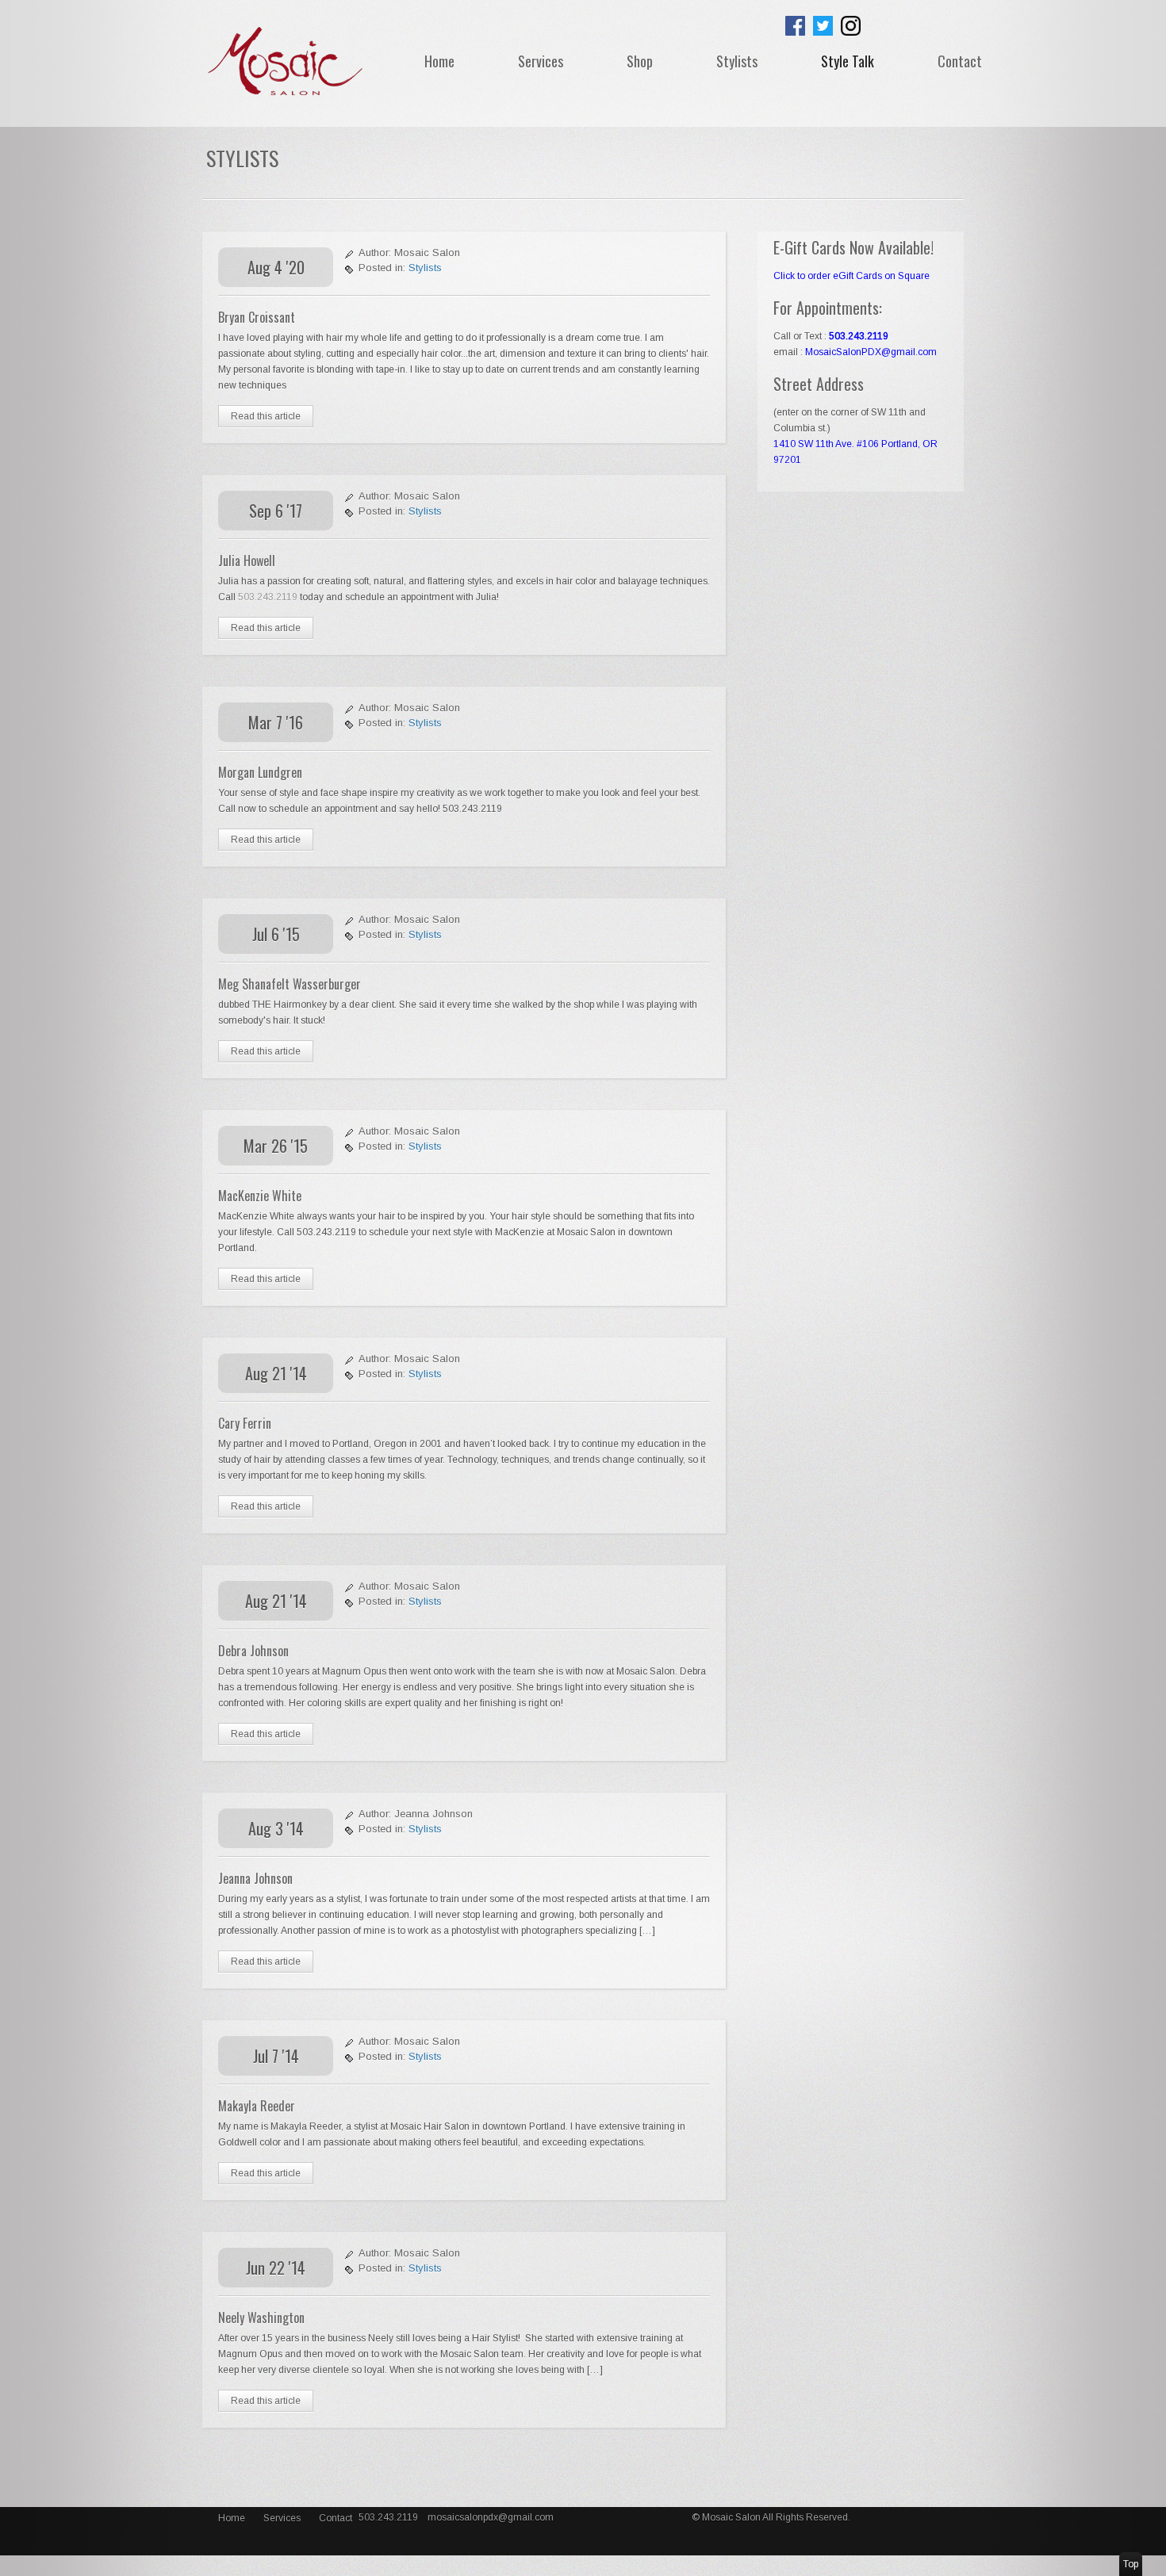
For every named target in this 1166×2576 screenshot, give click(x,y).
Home (439, 61)
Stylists (737, 61)
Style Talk (848, 61)
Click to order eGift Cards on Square (851, 276)
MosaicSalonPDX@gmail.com (871, 352)
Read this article (266, 416)
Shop (640, 61)
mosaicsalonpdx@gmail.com (491, 2517)
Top (1131, 2564)
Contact (960, 61)
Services (541, 61)
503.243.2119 (269, 597)
